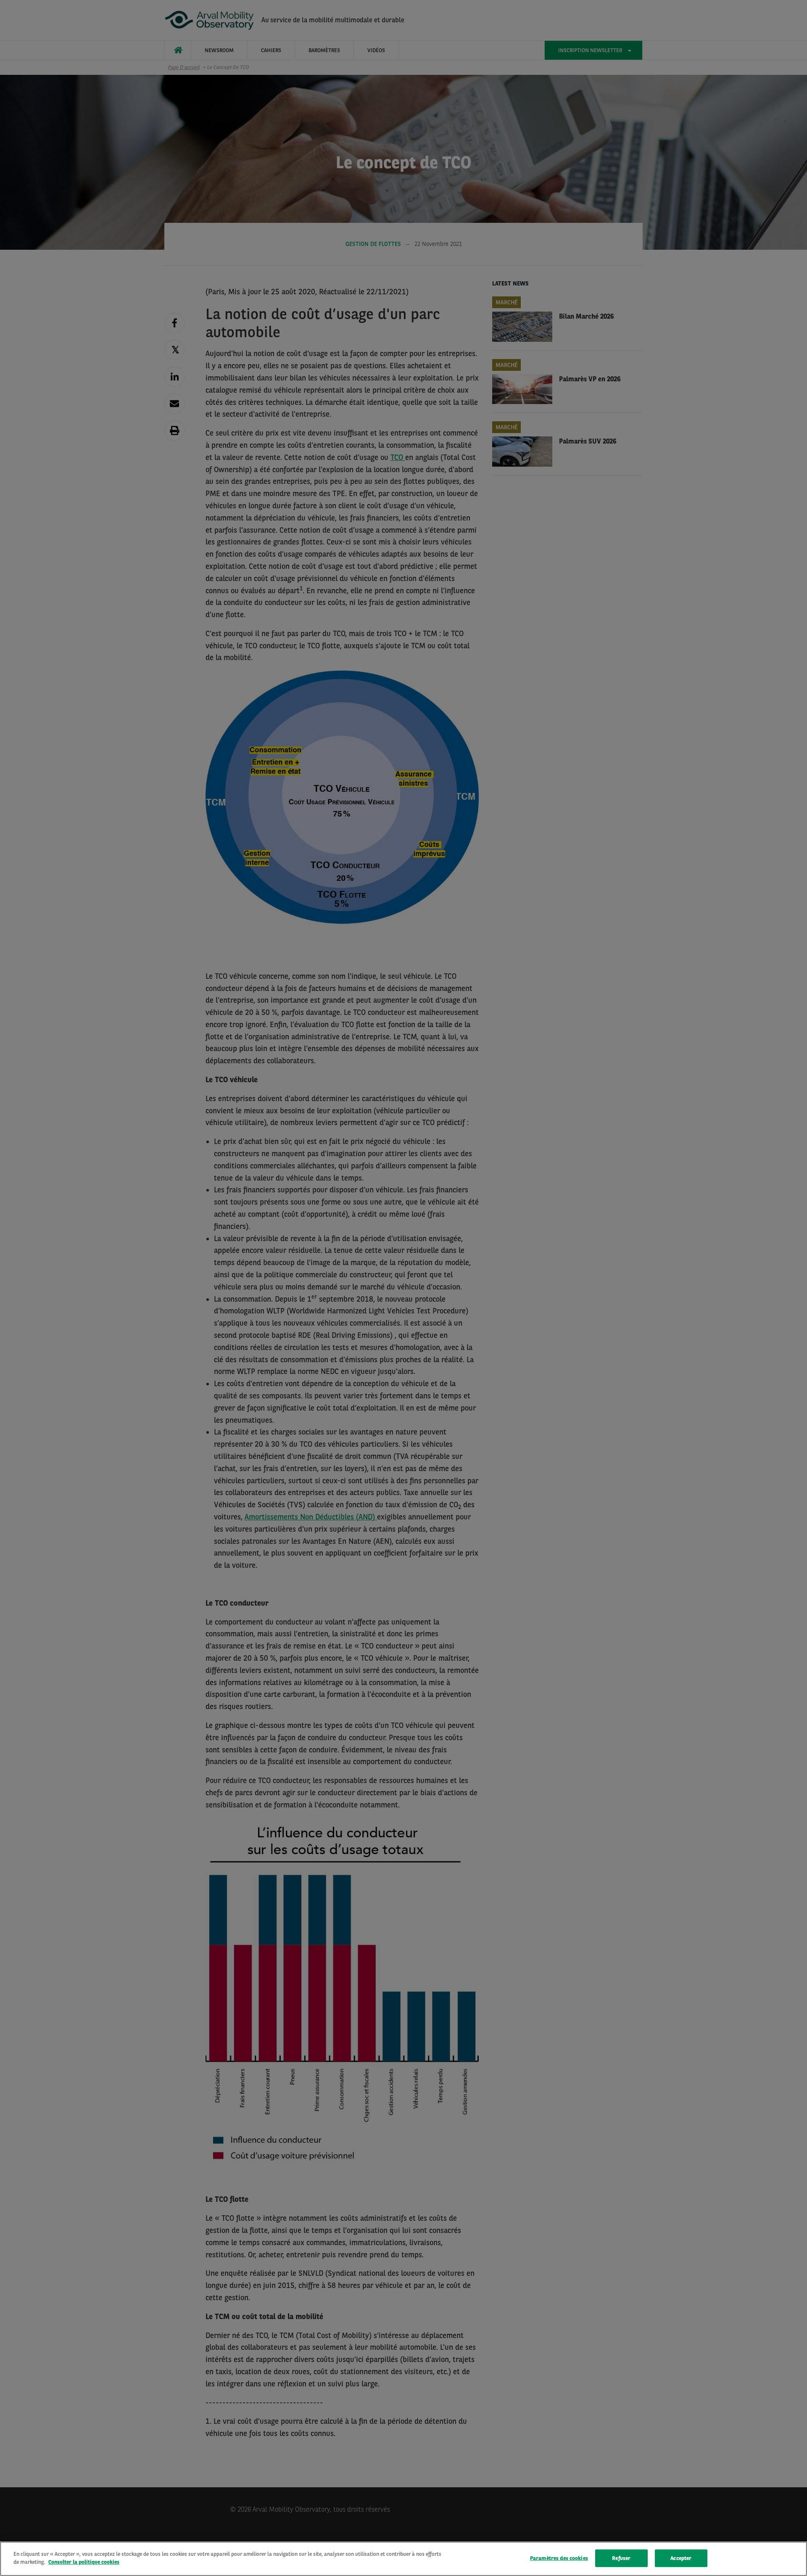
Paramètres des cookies (559, 2558)
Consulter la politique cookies (84, 2562)
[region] (403, 2559)
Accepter (681, 2558)
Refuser (621, 2558)
